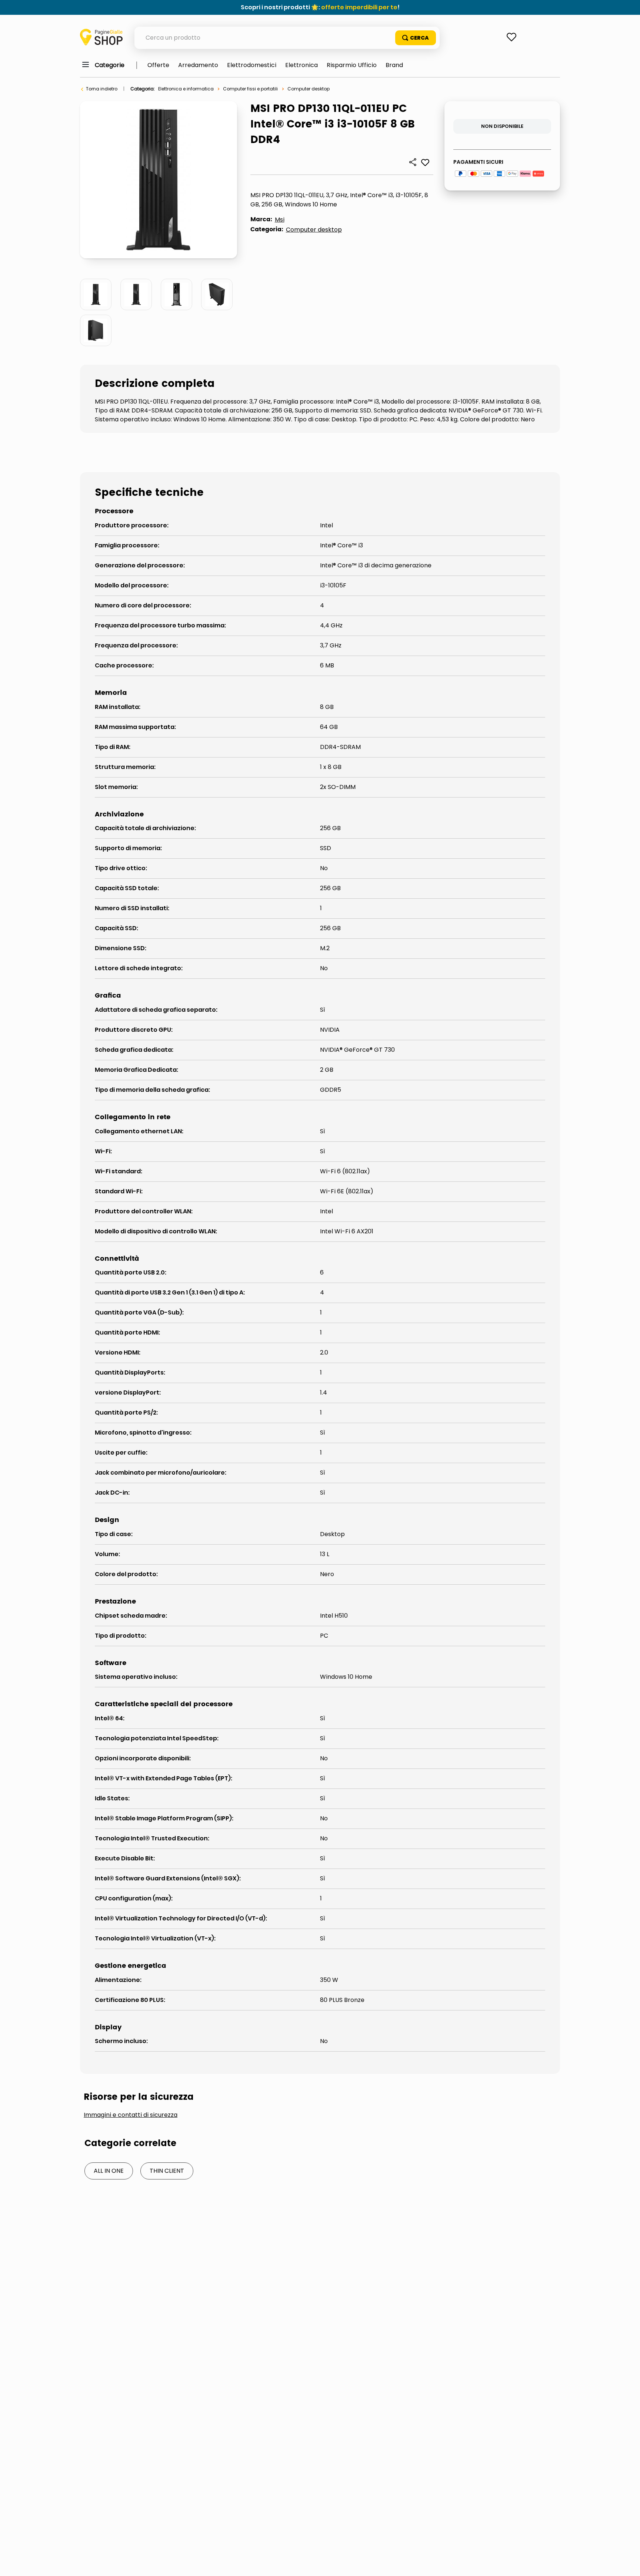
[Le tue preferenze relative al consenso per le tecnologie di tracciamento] (627, 2563)
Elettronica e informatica (186, 89)
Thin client (167, 2171)
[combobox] (287, 38)
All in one (109, 2171)
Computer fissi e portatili (250, 89)
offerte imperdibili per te (359, 7)
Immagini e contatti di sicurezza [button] (131, 2115)
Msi (280, 220)
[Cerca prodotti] (416, 38)
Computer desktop (309, 89)
